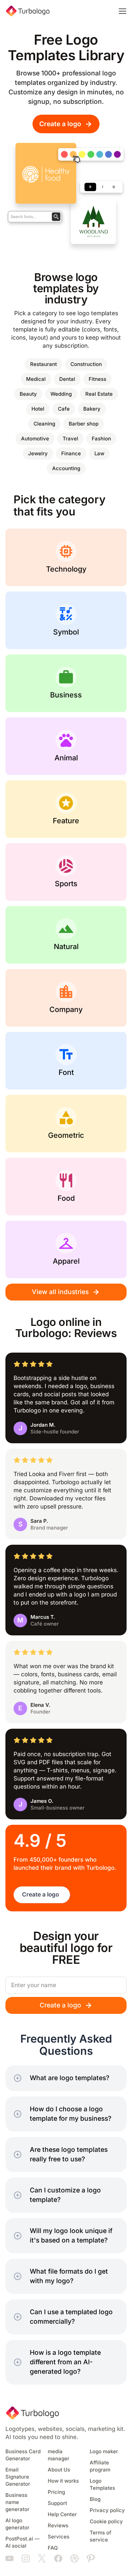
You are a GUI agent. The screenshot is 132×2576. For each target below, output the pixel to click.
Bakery (92, 409)
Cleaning (44, 424)
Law (99, 454)
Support (57, 2503)
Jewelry (38, 454)
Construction (86, 364)
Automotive (35, 439)
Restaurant (43, 364)
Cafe (64, 409)
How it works (63, 2481)
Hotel (38, 409)
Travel (70, 439)
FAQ (53, 2548)
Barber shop (84, 424)
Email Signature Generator (18, 2477)
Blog (95, 2499)
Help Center (62, 2514)
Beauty (28, 394)
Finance (71, 454)
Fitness (97, 379)
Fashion (101, 439)
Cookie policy (106, 2522)
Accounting (66, 468)
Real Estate (99, 394)
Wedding (61, 394)
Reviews (58, 2526)
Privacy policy (107, 2510)
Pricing (56, 2492)
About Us (59, 2470)
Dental (67, 379)
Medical (36, 379)
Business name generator (17, 2502)
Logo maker (104, 2452)
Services (59, 2537)
